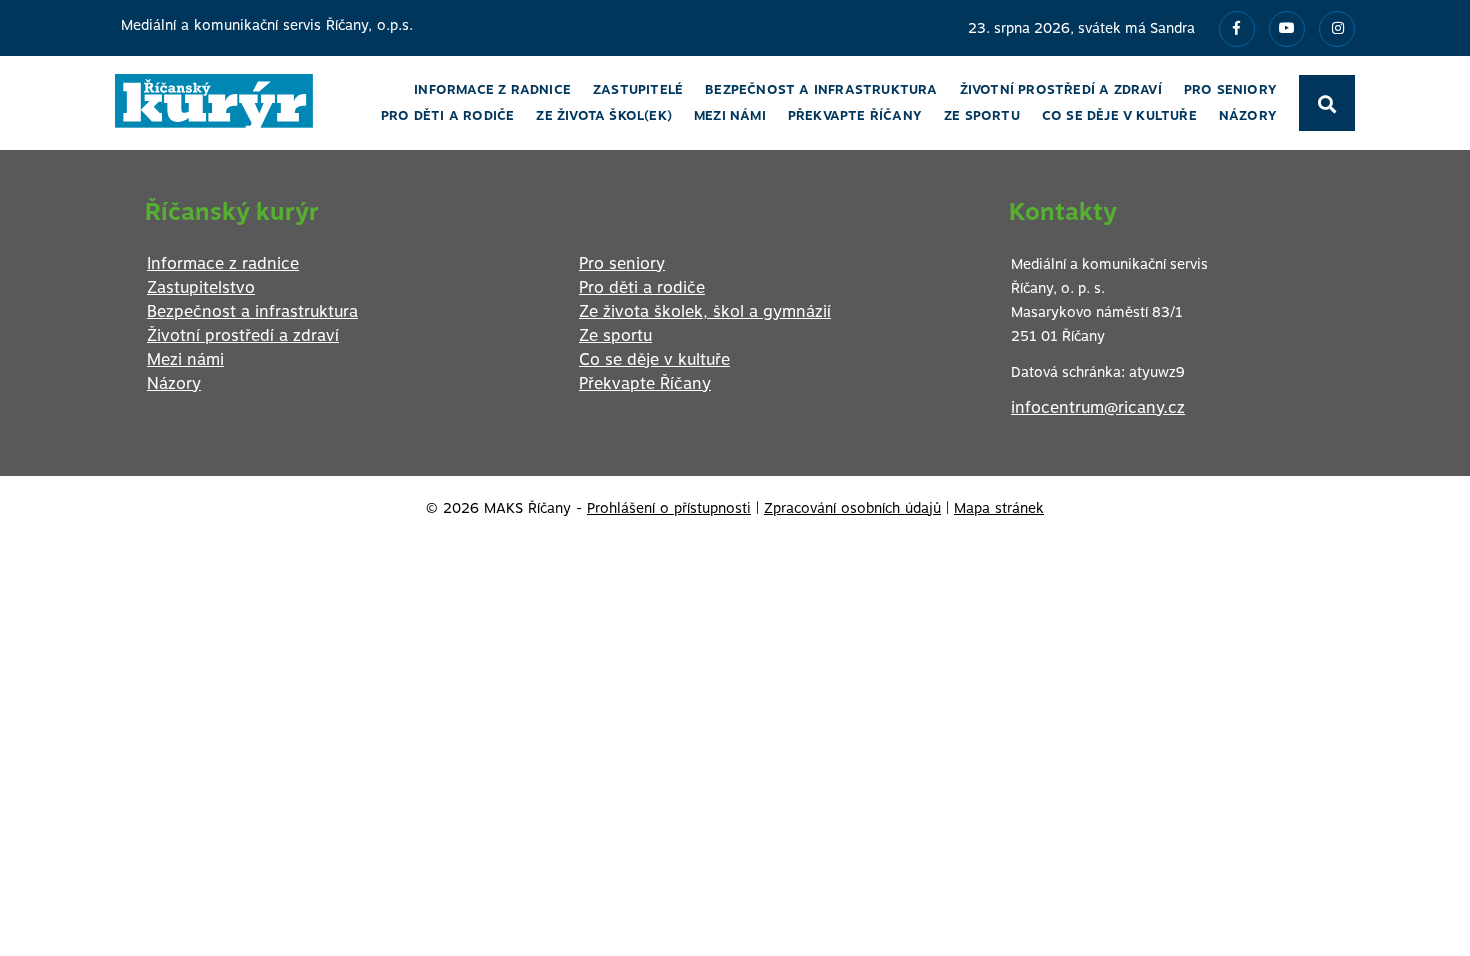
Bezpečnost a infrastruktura (252, 311)
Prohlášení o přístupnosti (669, 508)
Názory (174, 383)
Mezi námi (185, 359)
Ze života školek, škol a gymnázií (705, 311)
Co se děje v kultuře (654, 359)
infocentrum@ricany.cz (1098, 407)
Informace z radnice (223, 263)
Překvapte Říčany (645, 383)
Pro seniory (622, 263)
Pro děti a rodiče (642, 287)
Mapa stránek (999, 508)
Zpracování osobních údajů (852, 508)
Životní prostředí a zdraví (243, 335)
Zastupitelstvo (201, 287)
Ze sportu (615, 335)
